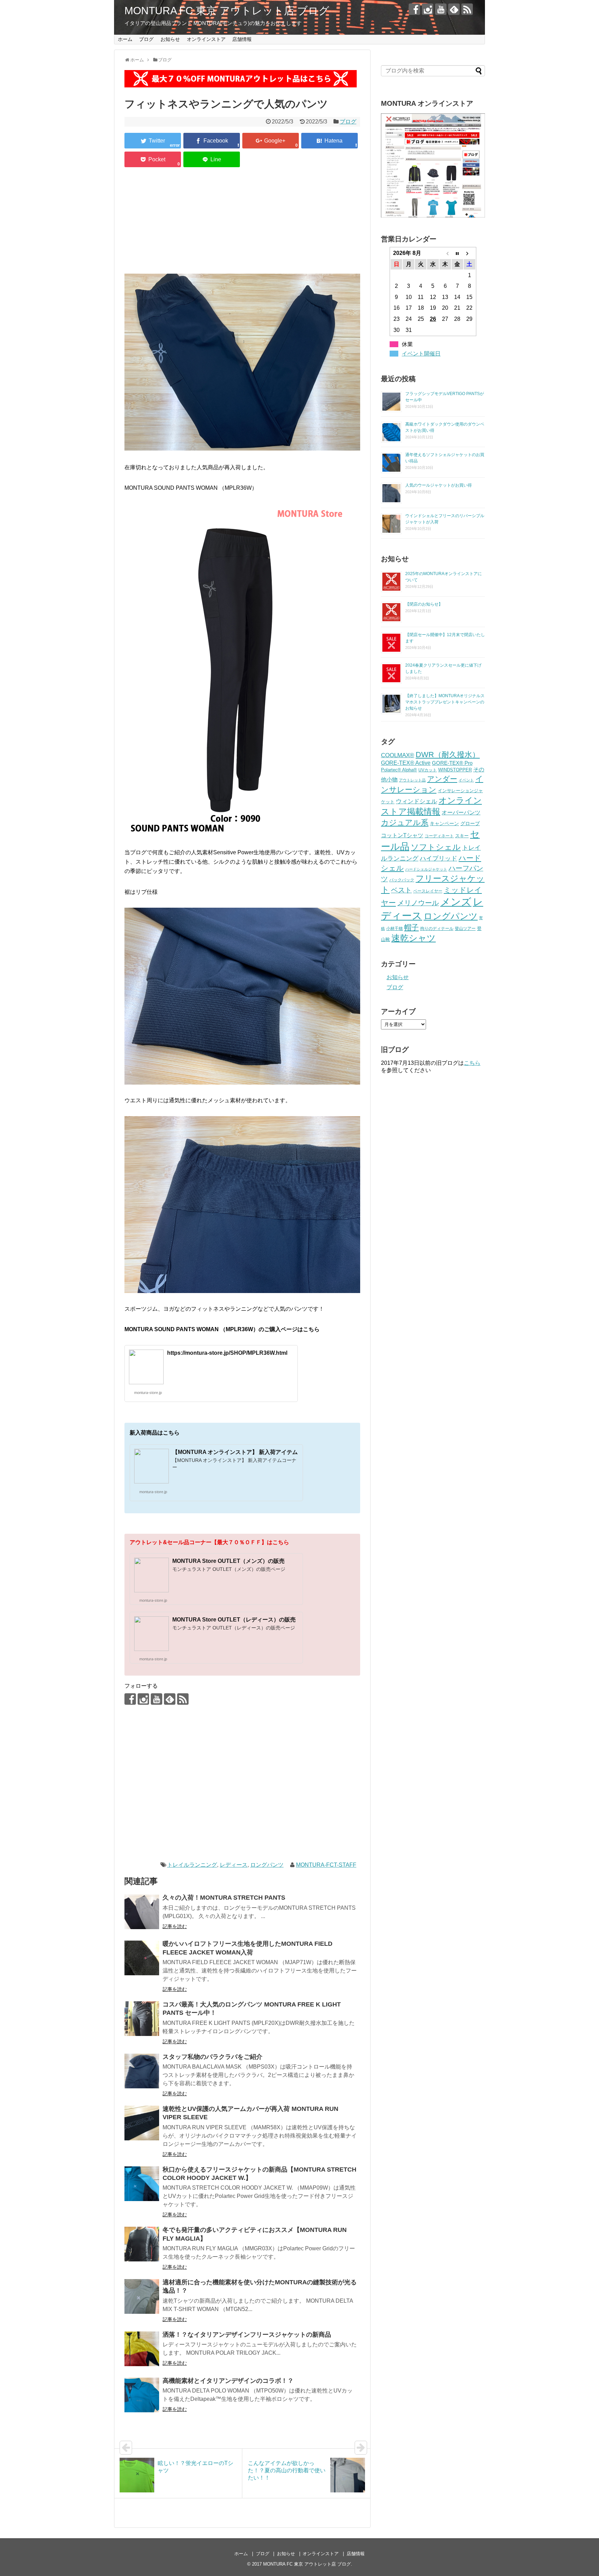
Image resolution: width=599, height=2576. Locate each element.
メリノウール (418, 903)
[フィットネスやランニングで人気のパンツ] (329, 141)
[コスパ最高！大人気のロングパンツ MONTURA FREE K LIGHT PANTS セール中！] (142, 2019)
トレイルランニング (192, 1865)
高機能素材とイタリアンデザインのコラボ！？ (228, 2381)
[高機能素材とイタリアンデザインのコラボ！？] (142, 2395)
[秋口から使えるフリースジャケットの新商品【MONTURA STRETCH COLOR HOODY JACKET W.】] (142, 2184)
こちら (472, 1063)
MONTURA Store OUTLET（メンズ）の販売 (228, 1561)
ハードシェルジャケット (426, 869)
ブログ (146, 39)
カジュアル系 (405, 823)
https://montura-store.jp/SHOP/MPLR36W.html (227, 1353)
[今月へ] (457, 253)
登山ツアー (465, 928)
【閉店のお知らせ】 (424, 604)
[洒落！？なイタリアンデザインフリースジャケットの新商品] (142, 2349)
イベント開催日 (421, 354)
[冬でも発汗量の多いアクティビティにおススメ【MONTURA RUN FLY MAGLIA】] (142, 2244)
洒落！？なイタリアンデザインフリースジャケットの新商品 (247, 2335)
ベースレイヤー (428, 891)
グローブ (470, 823)
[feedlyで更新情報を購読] (454, 9)
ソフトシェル (436, 847)
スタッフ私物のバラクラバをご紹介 (212, 2057)
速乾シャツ (414, 938)
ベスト (401, 890)
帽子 (411, 927)
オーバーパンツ (461, 812)
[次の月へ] (470, 253)
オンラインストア (206, 39)
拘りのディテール (437, 928)
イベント (466, 780)
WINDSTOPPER (455, 770)
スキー (462, 836)
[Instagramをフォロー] (428, 9)
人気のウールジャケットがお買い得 (439, 485)
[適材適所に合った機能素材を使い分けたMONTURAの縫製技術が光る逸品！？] (142, 2296)
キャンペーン (444, 824)
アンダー (442, 779)
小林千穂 (394, 928)
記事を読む (175, 1926)
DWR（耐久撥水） (448, 755)
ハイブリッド (439, 858)
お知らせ (170, 39)
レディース (234, 1865)
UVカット (428, 770)
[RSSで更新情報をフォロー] (467, 9)
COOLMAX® (398, 755)
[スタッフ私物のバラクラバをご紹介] (142, 2071)
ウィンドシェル (416, 801)
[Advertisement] (242, 222)
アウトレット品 (412, 780)
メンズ (456, 902)
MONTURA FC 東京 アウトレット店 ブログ (227, 11)
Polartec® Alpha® (399, 770)
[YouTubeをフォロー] (441, 9)
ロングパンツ (267, 1865)
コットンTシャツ (402, 835)
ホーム (125, 39)
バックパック (402, 880)
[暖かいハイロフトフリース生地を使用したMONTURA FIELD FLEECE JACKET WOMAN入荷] (142, 1958)
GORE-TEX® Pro (452, 763)
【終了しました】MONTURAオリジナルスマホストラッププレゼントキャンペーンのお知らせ (445, 702)
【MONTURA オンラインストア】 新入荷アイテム (235, 1452)
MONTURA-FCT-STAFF (326, 1865)
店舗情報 (242, 39)
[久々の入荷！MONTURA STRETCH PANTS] (142, 1912)
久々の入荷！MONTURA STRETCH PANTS (224, 1898)
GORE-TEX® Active (406, 763)
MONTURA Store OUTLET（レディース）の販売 (234, 1620)
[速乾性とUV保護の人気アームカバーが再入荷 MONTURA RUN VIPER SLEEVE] (142, 2123)
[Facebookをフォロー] (414, 9)
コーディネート (439, 836)
